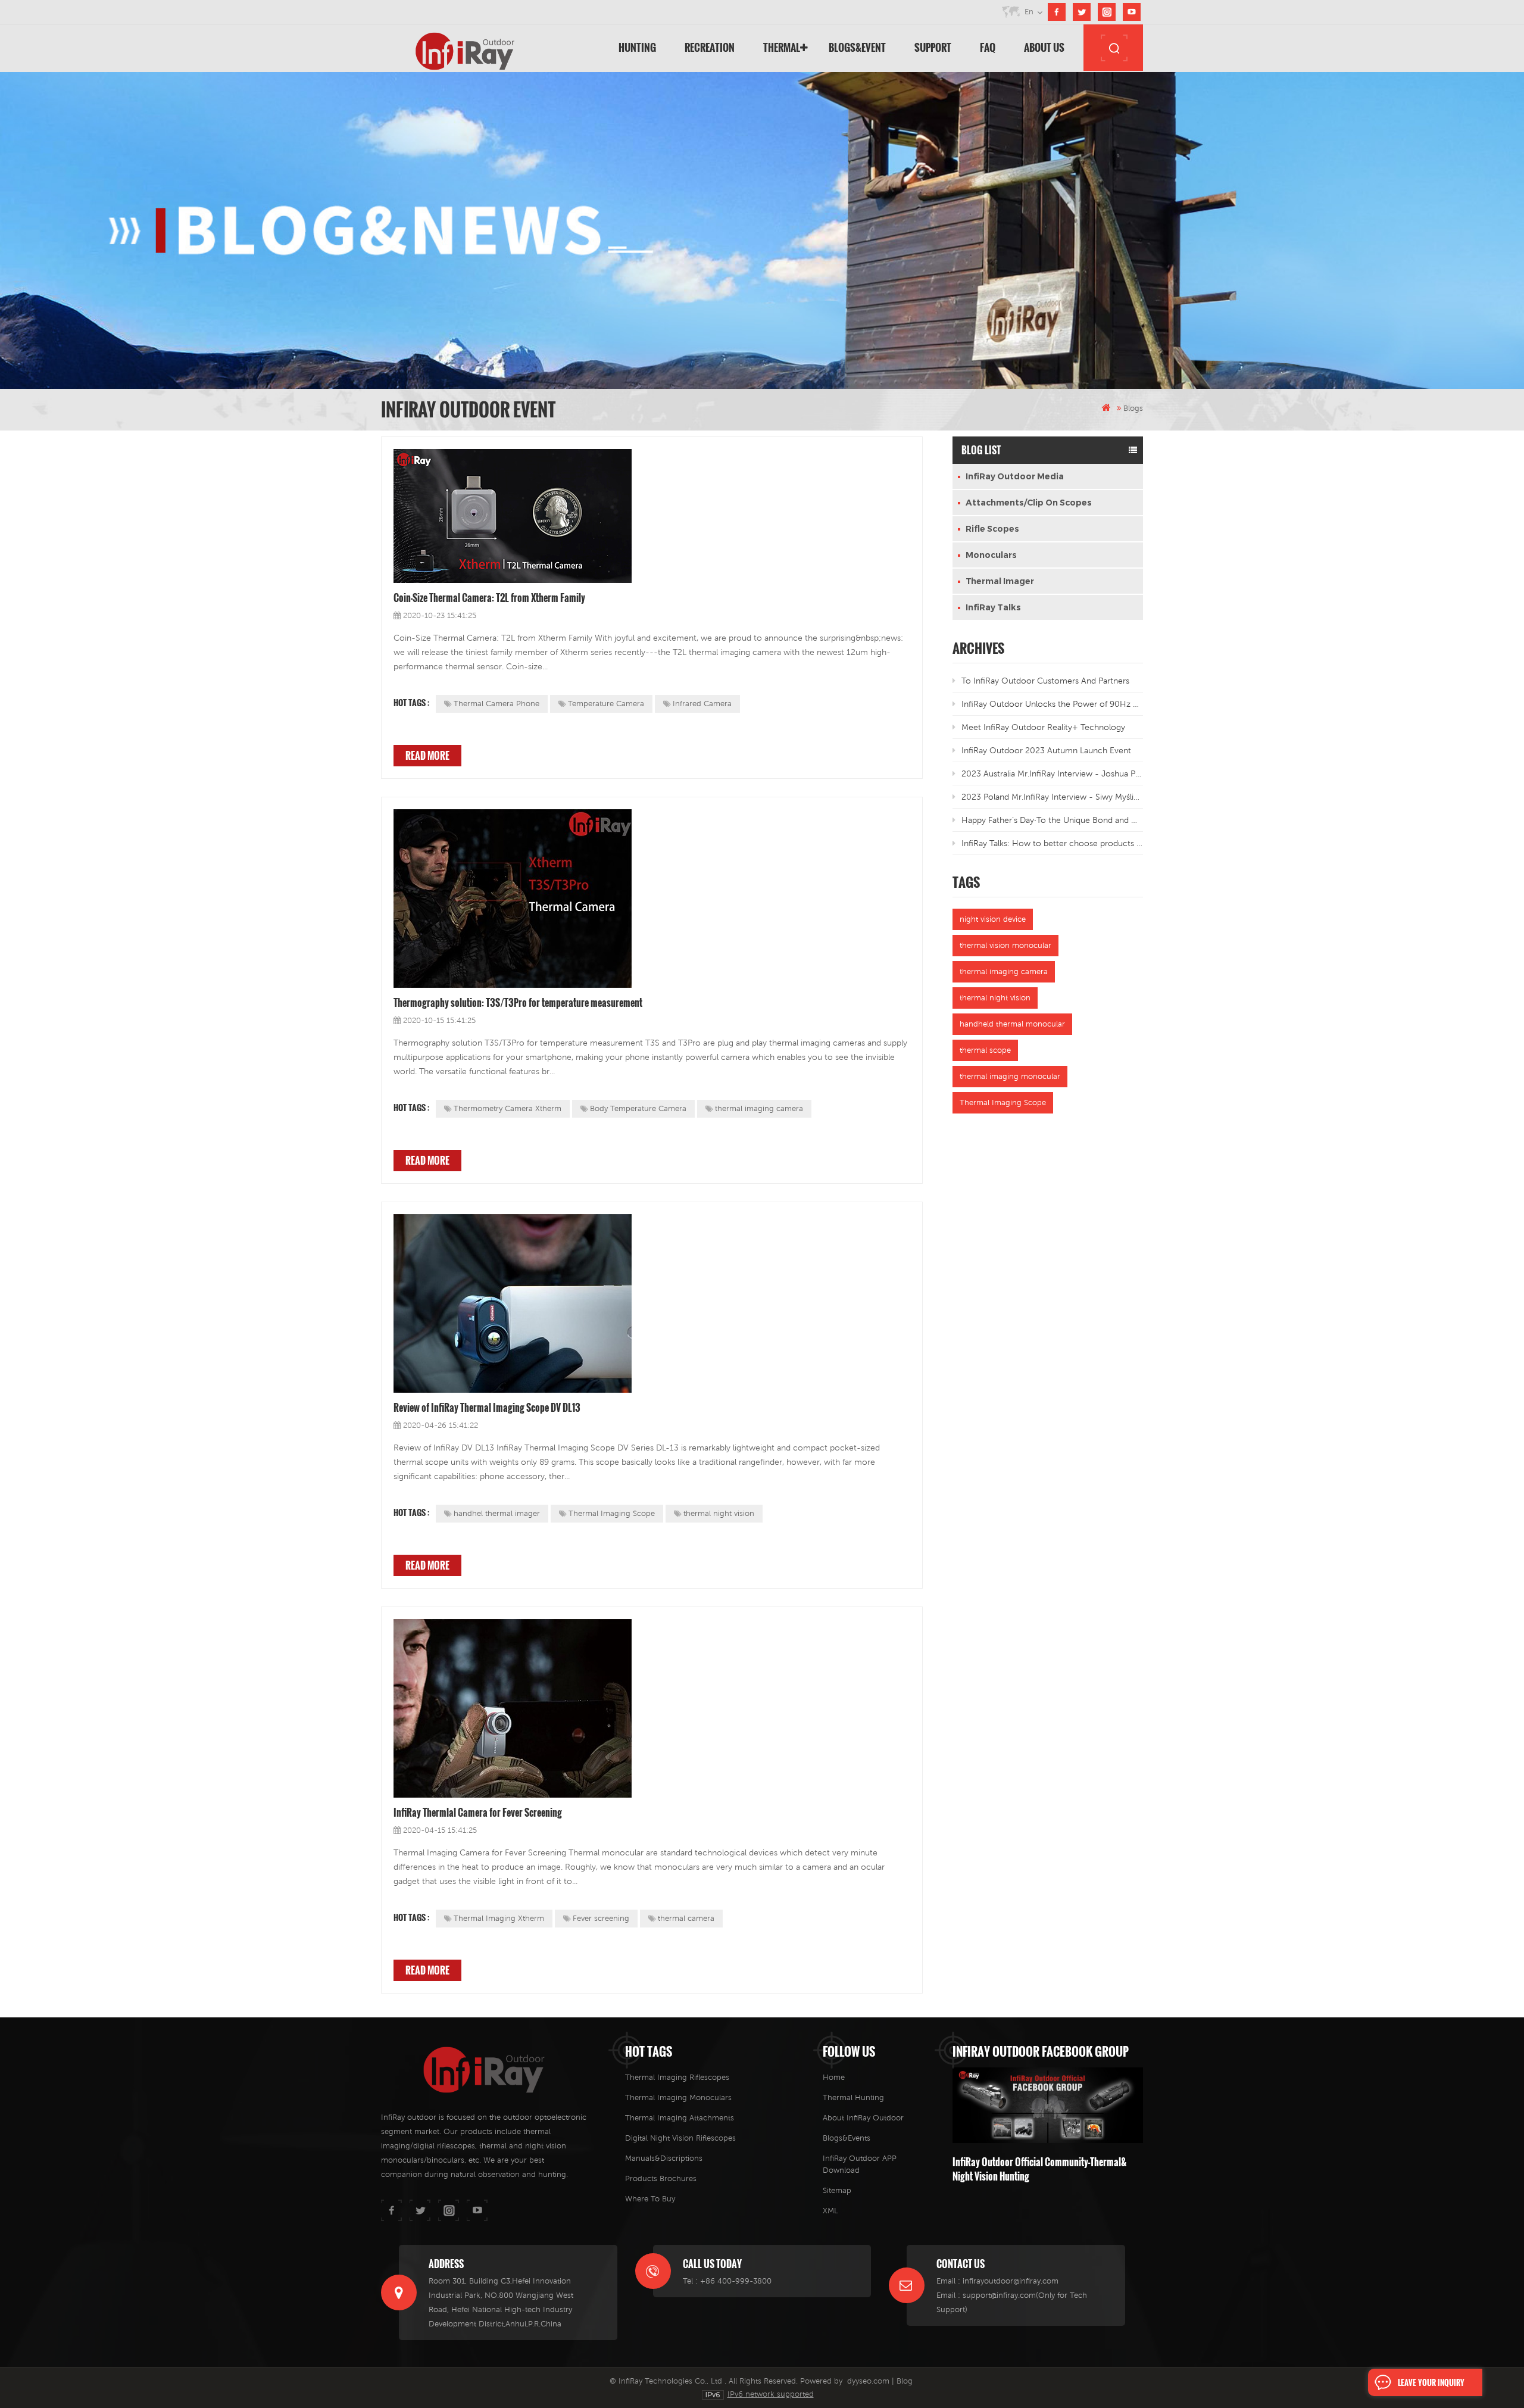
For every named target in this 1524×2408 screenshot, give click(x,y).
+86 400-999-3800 (736, 2281)
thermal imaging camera (759, 1108)
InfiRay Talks (993, 607)
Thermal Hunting (853, 2097)
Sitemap (837, 2190)
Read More (427, 756)
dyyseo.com (868, 2381)
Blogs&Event (857, 47)
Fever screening (601, 1918)
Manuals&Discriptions (664, 2158)
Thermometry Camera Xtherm (508, 1108)
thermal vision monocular (1005, 945)
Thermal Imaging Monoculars (678, 2097)
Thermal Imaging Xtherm (499, 1918)
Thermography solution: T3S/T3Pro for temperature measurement (518, 1003)
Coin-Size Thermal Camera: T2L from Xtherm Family (489, 598)
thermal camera (686, 1918)
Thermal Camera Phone (496, 704)
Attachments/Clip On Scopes (1029, 503)
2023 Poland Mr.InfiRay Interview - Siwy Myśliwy (1052, 797)
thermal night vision (719, 1513)
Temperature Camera (606, 704)
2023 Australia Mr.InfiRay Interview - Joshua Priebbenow (1052, 773)
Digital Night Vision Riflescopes (680, 2138)
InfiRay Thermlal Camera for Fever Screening (478, 1813)
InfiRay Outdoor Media (1015, 476)
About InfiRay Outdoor (863, 2118)
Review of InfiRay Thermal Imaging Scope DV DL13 (487, 1408)
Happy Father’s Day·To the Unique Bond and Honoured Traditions (1052, 820)
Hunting (637, 47)
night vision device (993, 919)
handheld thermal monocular (1012, 1024)
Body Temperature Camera (638, 1108)
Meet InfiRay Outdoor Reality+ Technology (1043, 727)
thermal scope (985, 1050)
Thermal (782, 47)
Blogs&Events (847, 2138)
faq (988, 47)
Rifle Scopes (992, 529)
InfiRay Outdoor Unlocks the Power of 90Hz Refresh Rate (1052, 704)
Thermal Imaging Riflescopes (677, 2077)
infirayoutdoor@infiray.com (1011, 2281)
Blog (905, 2381)
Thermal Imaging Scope (612, 1513)
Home (834, 2077)
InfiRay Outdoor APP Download (860, 2164)
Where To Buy (650, 2199)
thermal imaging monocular (1010, 1076)
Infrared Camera (702, 704)
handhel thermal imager (497, 1513)
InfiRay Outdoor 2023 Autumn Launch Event (1046, 750)
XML (830, 2211)
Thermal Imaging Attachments (680, 2118)
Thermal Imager (1000, 581)
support (933, 47)
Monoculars (991, 555)
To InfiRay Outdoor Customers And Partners (1045, 681)
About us (1044, 47)
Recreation (710, 47)
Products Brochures (661, 2178)
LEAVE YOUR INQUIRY (1431, 2382)
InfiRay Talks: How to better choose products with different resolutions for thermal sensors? (1052, 843)
